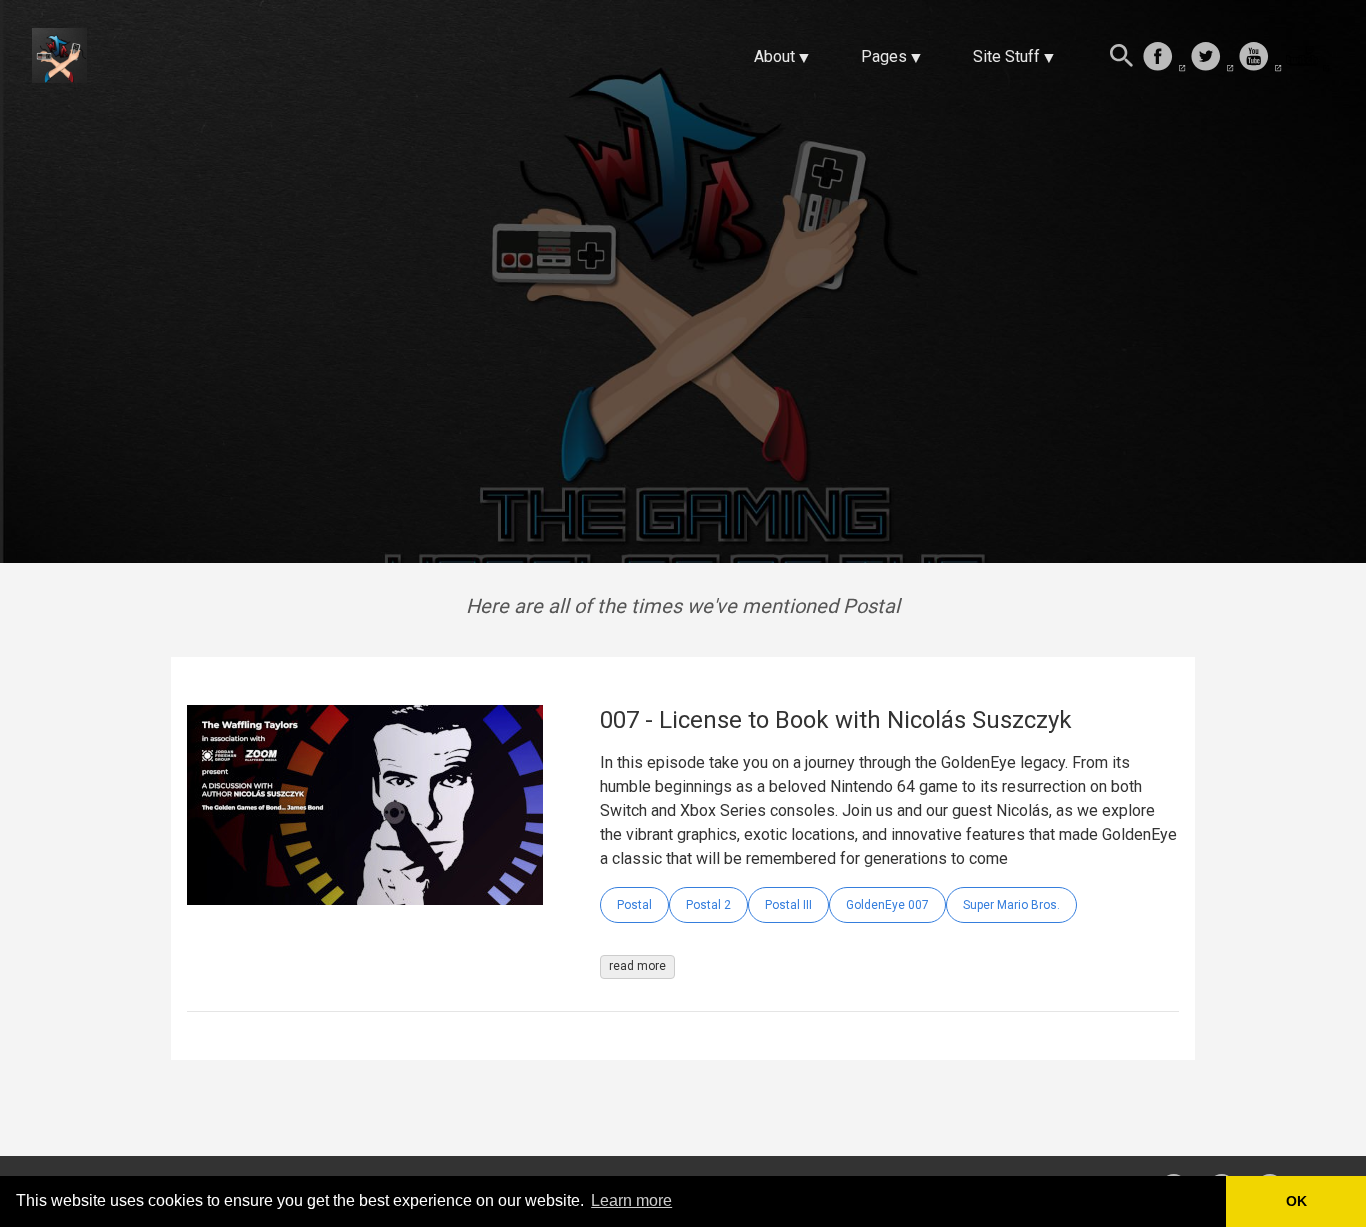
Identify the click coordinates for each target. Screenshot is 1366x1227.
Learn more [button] (631, 1200)
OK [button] (1296, 1201)
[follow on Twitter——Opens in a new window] (1212, 58)
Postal (634, 905)
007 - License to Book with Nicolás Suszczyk (836, 720)
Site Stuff (1006, 56)
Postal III (788, 905)
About (774, 56)
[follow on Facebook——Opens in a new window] (1164, 58)
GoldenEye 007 (887, 905)
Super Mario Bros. (1011, 905)
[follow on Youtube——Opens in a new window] (1260, 58)
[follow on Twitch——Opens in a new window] (1308, 58)
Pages (884, 56)
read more (637, 966)
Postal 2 (708, 905)
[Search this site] (1122, 58)
